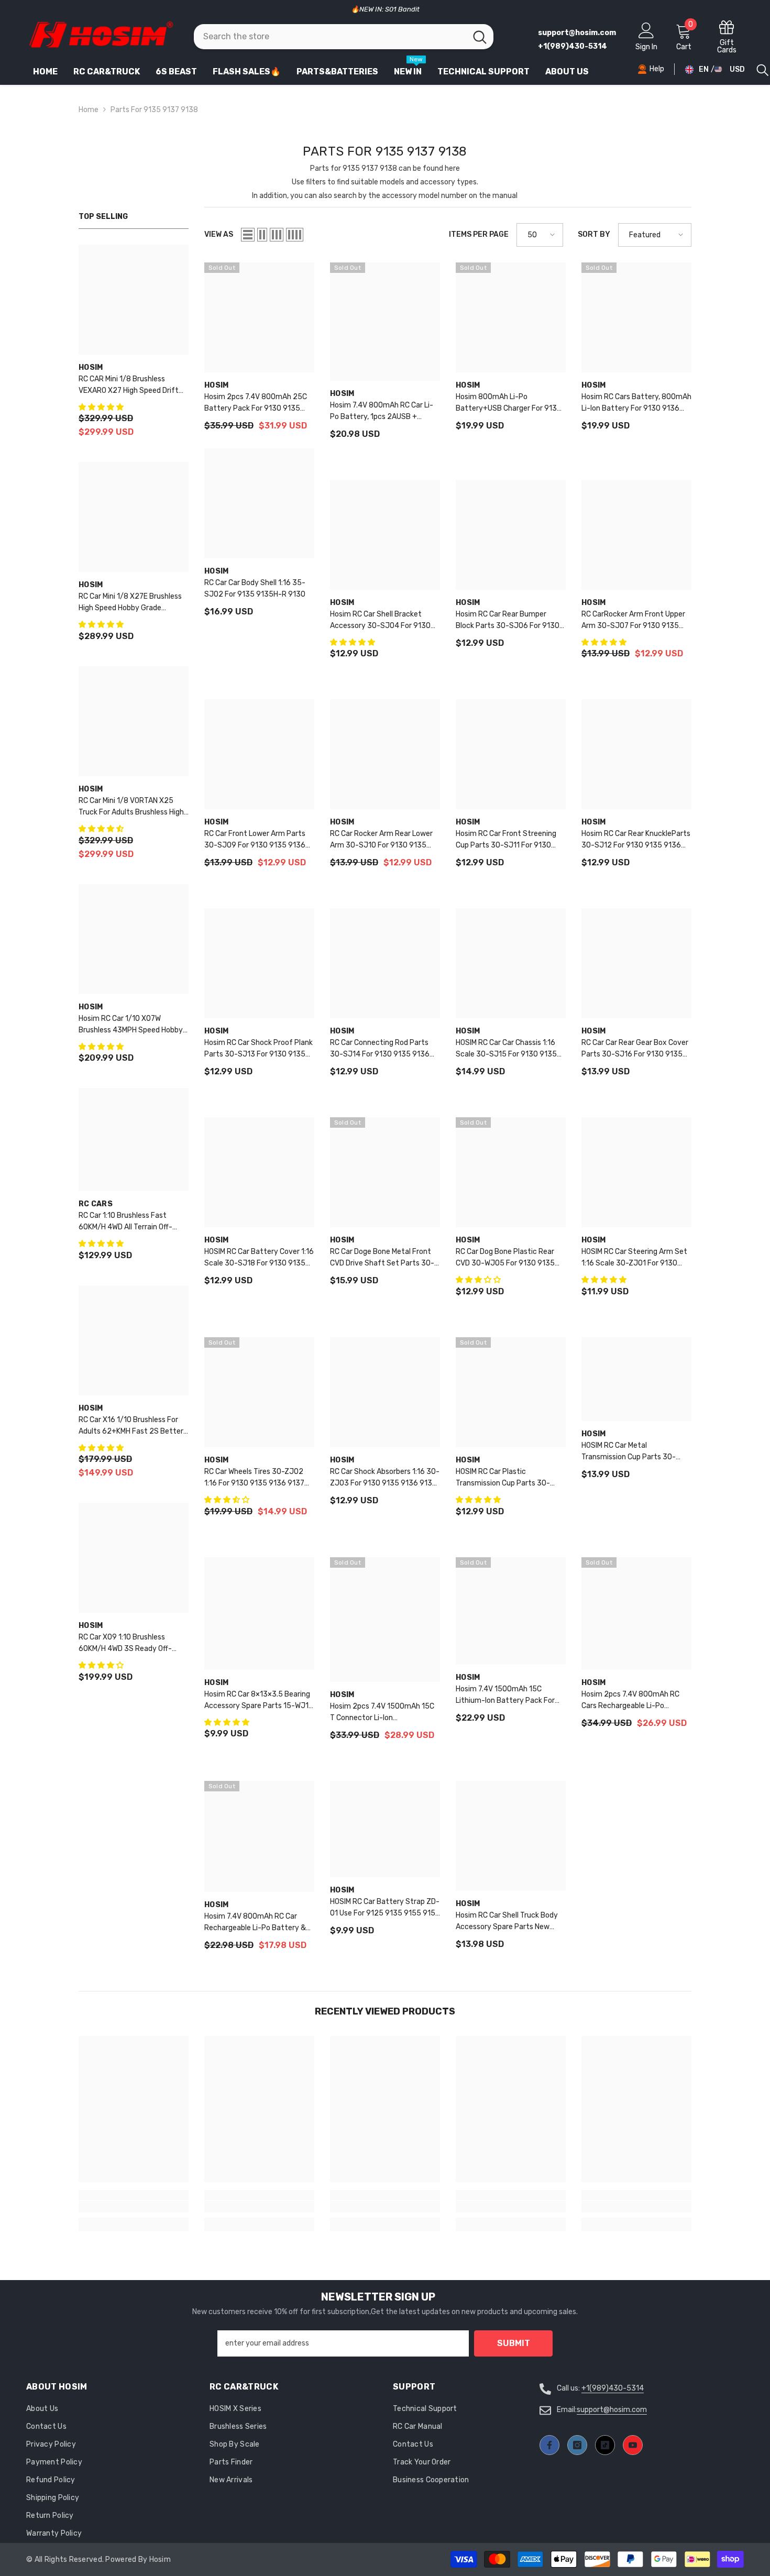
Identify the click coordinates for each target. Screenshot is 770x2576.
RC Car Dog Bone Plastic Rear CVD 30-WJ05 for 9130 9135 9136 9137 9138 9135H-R (505, 1258)
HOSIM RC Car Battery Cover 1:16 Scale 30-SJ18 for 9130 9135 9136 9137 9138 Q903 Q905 (259, 1258)
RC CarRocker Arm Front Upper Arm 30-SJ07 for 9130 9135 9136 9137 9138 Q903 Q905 (633, 621)
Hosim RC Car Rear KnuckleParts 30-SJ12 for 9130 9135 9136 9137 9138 (636, 840)
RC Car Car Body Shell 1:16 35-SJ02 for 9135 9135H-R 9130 (255, 588)
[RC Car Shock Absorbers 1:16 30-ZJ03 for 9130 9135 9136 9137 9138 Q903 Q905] (385, 1392)
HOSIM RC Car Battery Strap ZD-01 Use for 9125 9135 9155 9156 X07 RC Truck (385, 1908)
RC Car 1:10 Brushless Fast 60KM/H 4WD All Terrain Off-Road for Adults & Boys (125, 1222)
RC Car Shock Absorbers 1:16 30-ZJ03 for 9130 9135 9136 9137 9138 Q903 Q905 (385, 1478)
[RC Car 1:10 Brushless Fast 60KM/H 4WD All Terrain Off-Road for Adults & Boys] (134, 1140)
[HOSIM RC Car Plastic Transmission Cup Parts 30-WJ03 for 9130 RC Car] (511, 1392)
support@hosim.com (612, 2410)
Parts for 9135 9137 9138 (154, 110)
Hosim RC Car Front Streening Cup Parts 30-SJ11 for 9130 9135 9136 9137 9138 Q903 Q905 (506, 840)
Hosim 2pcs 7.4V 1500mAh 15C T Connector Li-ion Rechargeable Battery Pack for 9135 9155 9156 (383, 1713)
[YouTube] (633, 2445)
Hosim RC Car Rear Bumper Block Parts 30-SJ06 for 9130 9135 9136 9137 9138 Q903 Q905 (508, 621)
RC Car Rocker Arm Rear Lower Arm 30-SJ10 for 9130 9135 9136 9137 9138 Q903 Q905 (381, 840)
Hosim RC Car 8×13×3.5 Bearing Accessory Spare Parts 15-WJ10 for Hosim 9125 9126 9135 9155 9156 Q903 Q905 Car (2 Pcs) (259, 1701)
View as (219, 234)
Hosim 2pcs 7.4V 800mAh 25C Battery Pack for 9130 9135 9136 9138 (256, 403)
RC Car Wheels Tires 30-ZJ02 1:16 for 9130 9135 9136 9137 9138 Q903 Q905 (254, 1478)
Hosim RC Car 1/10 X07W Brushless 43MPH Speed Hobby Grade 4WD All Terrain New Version (131, 1025)
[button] (102, 407)
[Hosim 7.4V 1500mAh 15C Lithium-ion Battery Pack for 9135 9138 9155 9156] (511, 1611)
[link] (134, 2207)
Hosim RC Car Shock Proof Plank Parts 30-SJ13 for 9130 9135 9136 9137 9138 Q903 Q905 (258, 1049)
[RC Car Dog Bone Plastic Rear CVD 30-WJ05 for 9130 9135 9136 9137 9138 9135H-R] (511, 1172)
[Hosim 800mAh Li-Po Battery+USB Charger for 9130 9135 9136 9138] (511, 317)
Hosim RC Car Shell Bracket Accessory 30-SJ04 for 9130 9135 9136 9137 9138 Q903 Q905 (380, 621)
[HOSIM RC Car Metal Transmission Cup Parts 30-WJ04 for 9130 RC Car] (636, 1379)
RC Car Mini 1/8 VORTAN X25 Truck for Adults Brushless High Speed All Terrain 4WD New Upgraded (131, 807)
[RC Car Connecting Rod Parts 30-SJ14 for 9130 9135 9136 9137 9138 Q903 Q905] (385, 963)
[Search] (344, 37)
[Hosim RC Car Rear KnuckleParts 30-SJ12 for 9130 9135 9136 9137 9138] (636, 754)
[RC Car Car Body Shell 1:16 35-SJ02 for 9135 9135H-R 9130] (259, 503)
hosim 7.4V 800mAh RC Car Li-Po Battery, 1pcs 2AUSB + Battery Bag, (382, 412)
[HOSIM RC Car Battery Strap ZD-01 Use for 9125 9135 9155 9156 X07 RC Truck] (385, 1829)
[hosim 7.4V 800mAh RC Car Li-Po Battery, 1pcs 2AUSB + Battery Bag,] (385, 322)
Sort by (594, 234)
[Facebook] (549, 2445)
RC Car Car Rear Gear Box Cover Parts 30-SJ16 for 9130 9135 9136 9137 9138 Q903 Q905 (635, 1049)
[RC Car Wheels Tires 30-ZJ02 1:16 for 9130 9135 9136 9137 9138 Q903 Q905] (259, 1392)
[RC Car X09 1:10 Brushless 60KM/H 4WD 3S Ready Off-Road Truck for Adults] (134, 1558)
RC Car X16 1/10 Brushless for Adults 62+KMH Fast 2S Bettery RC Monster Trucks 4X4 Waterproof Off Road (133, 1426)
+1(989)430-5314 (613, 2388)
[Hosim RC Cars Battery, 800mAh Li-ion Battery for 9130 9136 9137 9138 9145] (636, 317)
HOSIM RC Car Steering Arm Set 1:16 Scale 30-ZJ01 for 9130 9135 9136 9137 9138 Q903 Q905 (634, 1258)
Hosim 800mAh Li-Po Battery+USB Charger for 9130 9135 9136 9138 (509, 403)
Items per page (479, 234)
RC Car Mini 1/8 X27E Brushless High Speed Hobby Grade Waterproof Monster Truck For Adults (130, 603)
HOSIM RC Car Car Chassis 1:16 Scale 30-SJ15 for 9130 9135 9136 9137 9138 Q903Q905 (506, 1049)
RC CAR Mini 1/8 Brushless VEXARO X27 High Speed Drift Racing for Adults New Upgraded (133, 386)
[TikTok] (605, 2445)
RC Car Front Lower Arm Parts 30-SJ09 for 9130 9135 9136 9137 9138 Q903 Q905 (255, 840)
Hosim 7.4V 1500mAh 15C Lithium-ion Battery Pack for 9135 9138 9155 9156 (505, 1696)
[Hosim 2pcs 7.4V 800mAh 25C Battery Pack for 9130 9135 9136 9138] (259, 317)
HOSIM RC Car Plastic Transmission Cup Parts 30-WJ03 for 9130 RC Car (503, 1478)
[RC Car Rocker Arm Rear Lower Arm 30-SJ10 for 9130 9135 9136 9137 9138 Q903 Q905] (385, 754)
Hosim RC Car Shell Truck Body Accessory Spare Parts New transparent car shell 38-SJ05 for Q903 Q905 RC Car (509, 1922)
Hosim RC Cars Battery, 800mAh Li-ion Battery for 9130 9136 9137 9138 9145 (636, 403)
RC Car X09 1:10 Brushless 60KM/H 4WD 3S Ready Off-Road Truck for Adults (125, 1644)
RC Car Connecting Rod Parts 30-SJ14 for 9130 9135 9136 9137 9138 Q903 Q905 (380, 1049)
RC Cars (96, 1204)
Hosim (91, 367)
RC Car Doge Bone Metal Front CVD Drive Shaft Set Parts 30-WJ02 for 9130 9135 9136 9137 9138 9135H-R (384, 1258)
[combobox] (330, 37)
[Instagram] (577, 2445)
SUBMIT (514, 2343)
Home (89, 110)
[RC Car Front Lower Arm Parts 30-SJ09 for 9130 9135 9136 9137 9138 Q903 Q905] (259, 754)
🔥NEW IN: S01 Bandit (385, 9)
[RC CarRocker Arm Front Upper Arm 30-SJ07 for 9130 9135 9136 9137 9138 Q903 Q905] (636, 535)
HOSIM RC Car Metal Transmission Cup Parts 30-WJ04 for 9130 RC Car (629, 1452)
